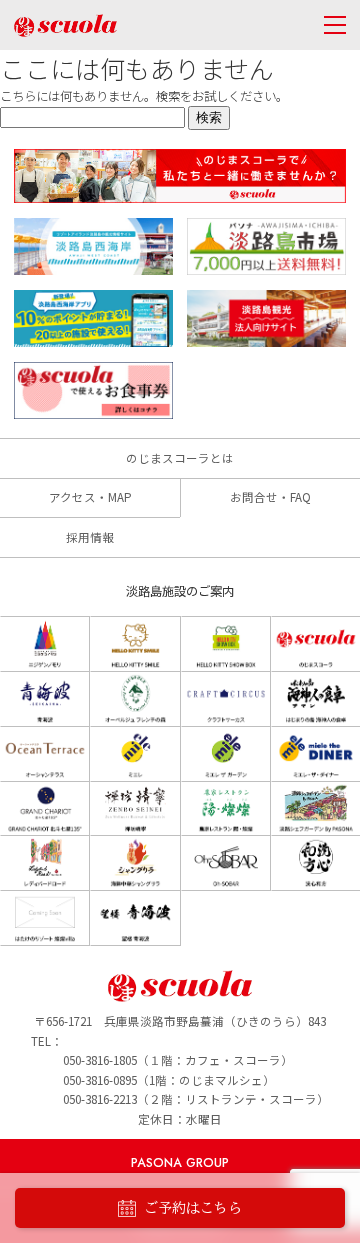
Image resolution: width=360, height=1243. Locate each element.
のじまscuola (65, 25)
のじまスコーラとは (180, 458)
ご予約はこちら (193, 1208)
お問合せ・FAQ (270, 497)
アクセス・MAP (90, 497)
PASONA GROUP (180, 1163)
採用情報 (90, 537)
